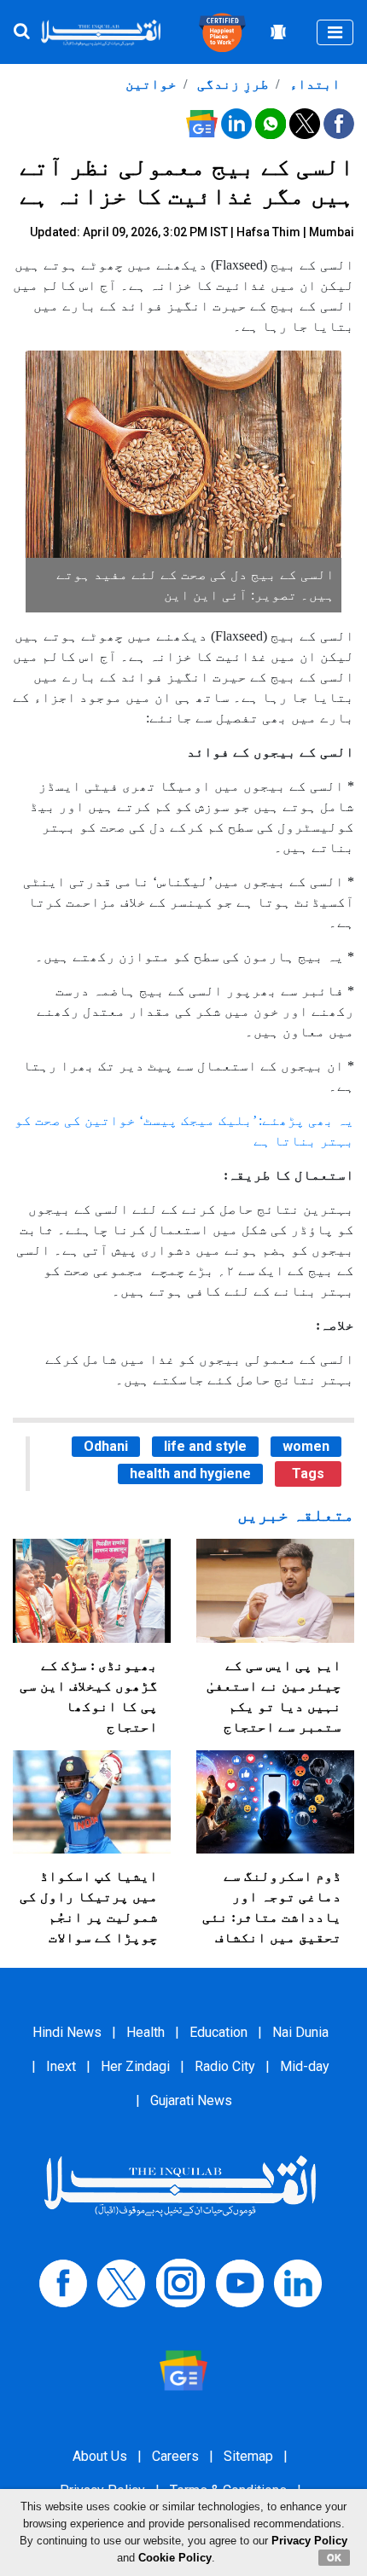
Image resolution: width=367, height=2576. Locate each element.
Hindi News (67, 2032)
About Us (100, 2456)
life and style (205, 1446)
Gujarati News (191, 2100)
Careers (175, 2456)
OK (334, 2557)
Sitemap (248, 2456)
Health (146, 2032)
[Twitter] (121, 2282)
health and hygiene (190, 1474)
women (306, 1446)
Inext (61, 2066)
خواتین (151, 84)
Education (218, 2032)
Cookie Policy (175, 2558)
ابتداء (313, 84)
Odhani (106, 1446)
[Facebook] (63, 2282)
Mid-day (305, 2066)
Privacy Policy (309, 2541)
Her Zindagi (135, 2066)
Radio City (225, 2066)
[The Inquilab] (180, 2185)
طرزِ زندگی (231, 84)
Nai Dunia (300, 2032)
